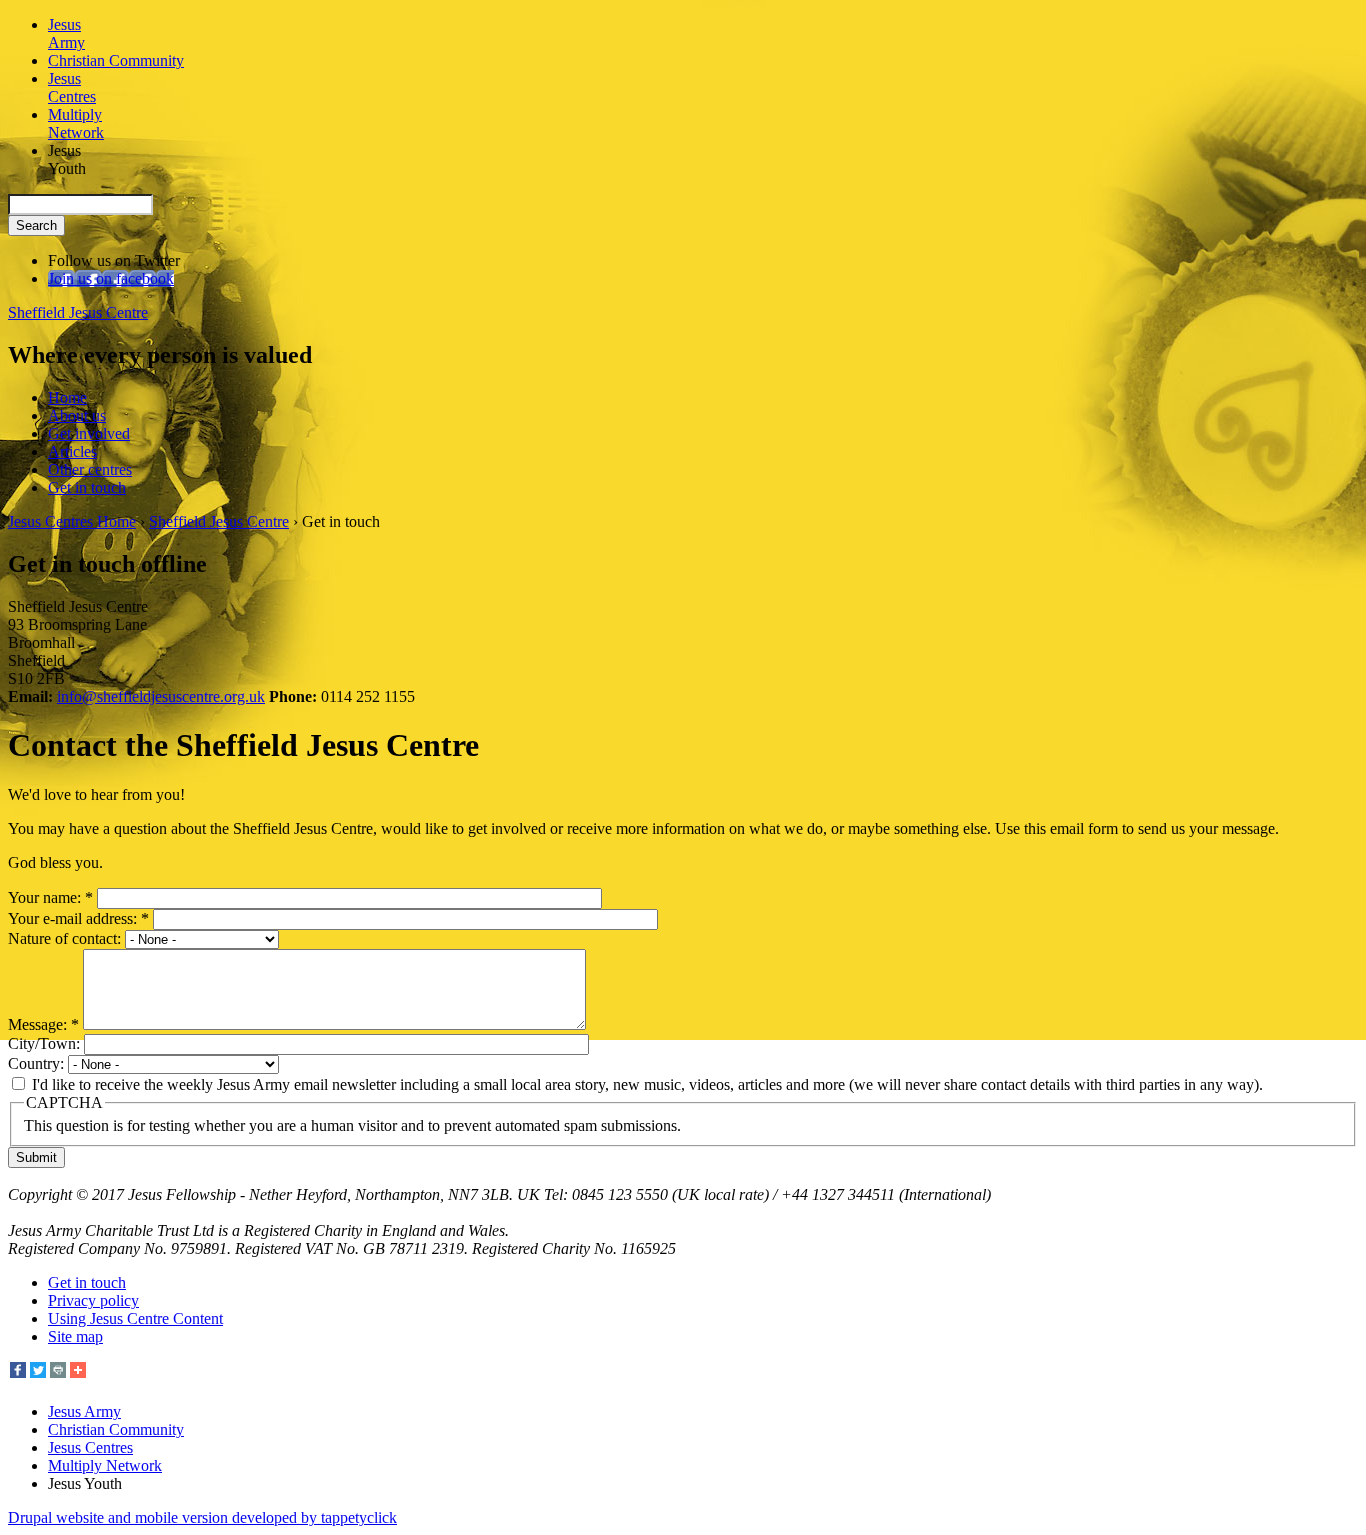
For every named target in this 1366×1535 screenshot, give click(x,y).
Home (67, 397)
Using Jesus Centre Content (135, 1318)
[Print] (58, 1372)
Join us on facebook (111, 278)
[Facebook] (18, 1372)
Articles (72, 451)
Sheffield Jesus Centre (78, 312)
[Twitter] (38, 1372)
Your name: (50, 897)
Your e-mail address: (78, 918)
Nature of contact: (66, 938)
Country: (38, 1063)
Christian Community (116, 1429)
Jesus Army (84, 1411)
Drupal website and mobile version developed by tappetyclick (202, 1517)
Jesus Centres (90, 1447)
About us (77, 415)
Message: (43, 1024)
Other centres (90, 469)
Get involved (89, 433)
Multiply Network (105, 1465)
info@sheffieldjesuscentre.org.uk (161, 696)
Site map (75, 1336)
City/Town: (46, 1043)
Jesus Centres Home (72, 521)
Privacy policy (93, 1300)
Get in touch (87, 487)
